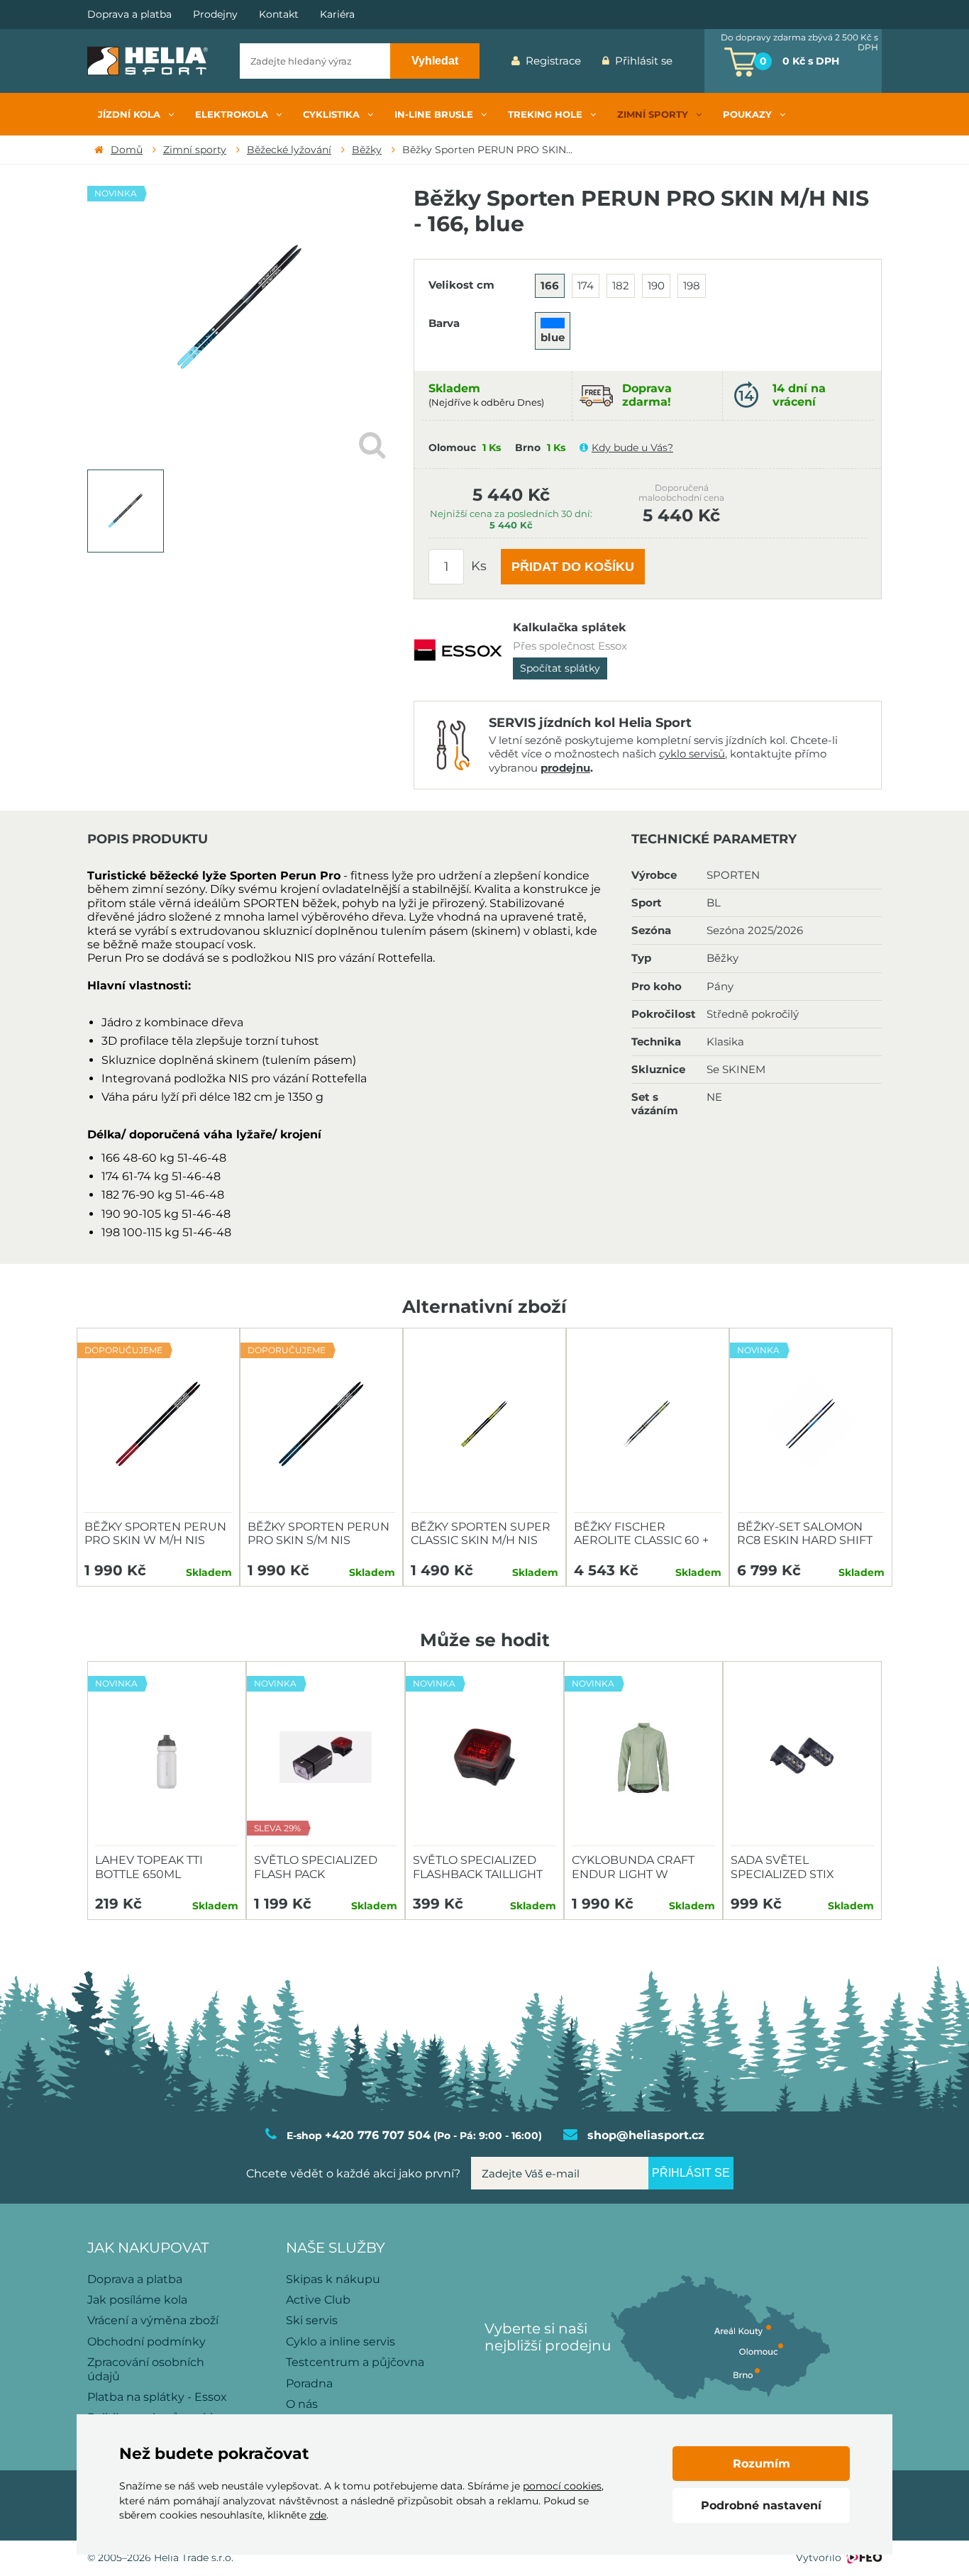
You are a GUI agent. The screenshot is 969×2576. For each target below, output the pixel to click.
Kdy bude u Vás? (632, 448)
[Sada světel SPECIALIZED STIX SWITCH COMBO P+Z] (802, 1758)
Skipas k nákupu (333, 2279)
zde (318, 2515)
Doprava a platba (129, 15)
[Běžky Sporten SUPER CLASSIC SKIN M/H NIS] (484, 1424)
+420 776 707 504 (378, 2135)
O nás (302, 2404)
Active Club (318, 2300)
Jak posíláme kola (137, 2300)
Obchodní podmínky (146, 2342)
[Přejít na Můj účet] (694, 61)
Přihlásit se (644, 61)
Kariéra (337, 15)
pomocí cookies (562, 2486)
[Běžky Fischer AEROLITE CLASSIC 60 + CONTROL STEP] (648, 1424)
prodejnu (565, 768)
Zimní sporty (195, 150)
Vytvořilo (819, 2558)
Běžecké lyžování (289, 150)
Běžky (367, 150)
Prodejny (215, 15)
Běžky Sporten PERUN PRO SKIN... (487, 150)
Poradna (309, 2383)
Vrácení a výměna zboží (153, 2320)
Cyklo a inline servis (340, 2342)
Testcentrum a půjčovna (355, 2362)
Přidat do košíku (573, 567)
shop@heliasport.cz (646, 2135)
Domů (127, 150)
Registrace (553, 61)
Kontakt (279, 15)
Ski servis (312, 2320)
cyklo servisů (692, 754)
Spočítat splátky (560, 668)
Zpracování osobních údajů (146, 2369)
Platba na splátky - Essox (157, 2397)
